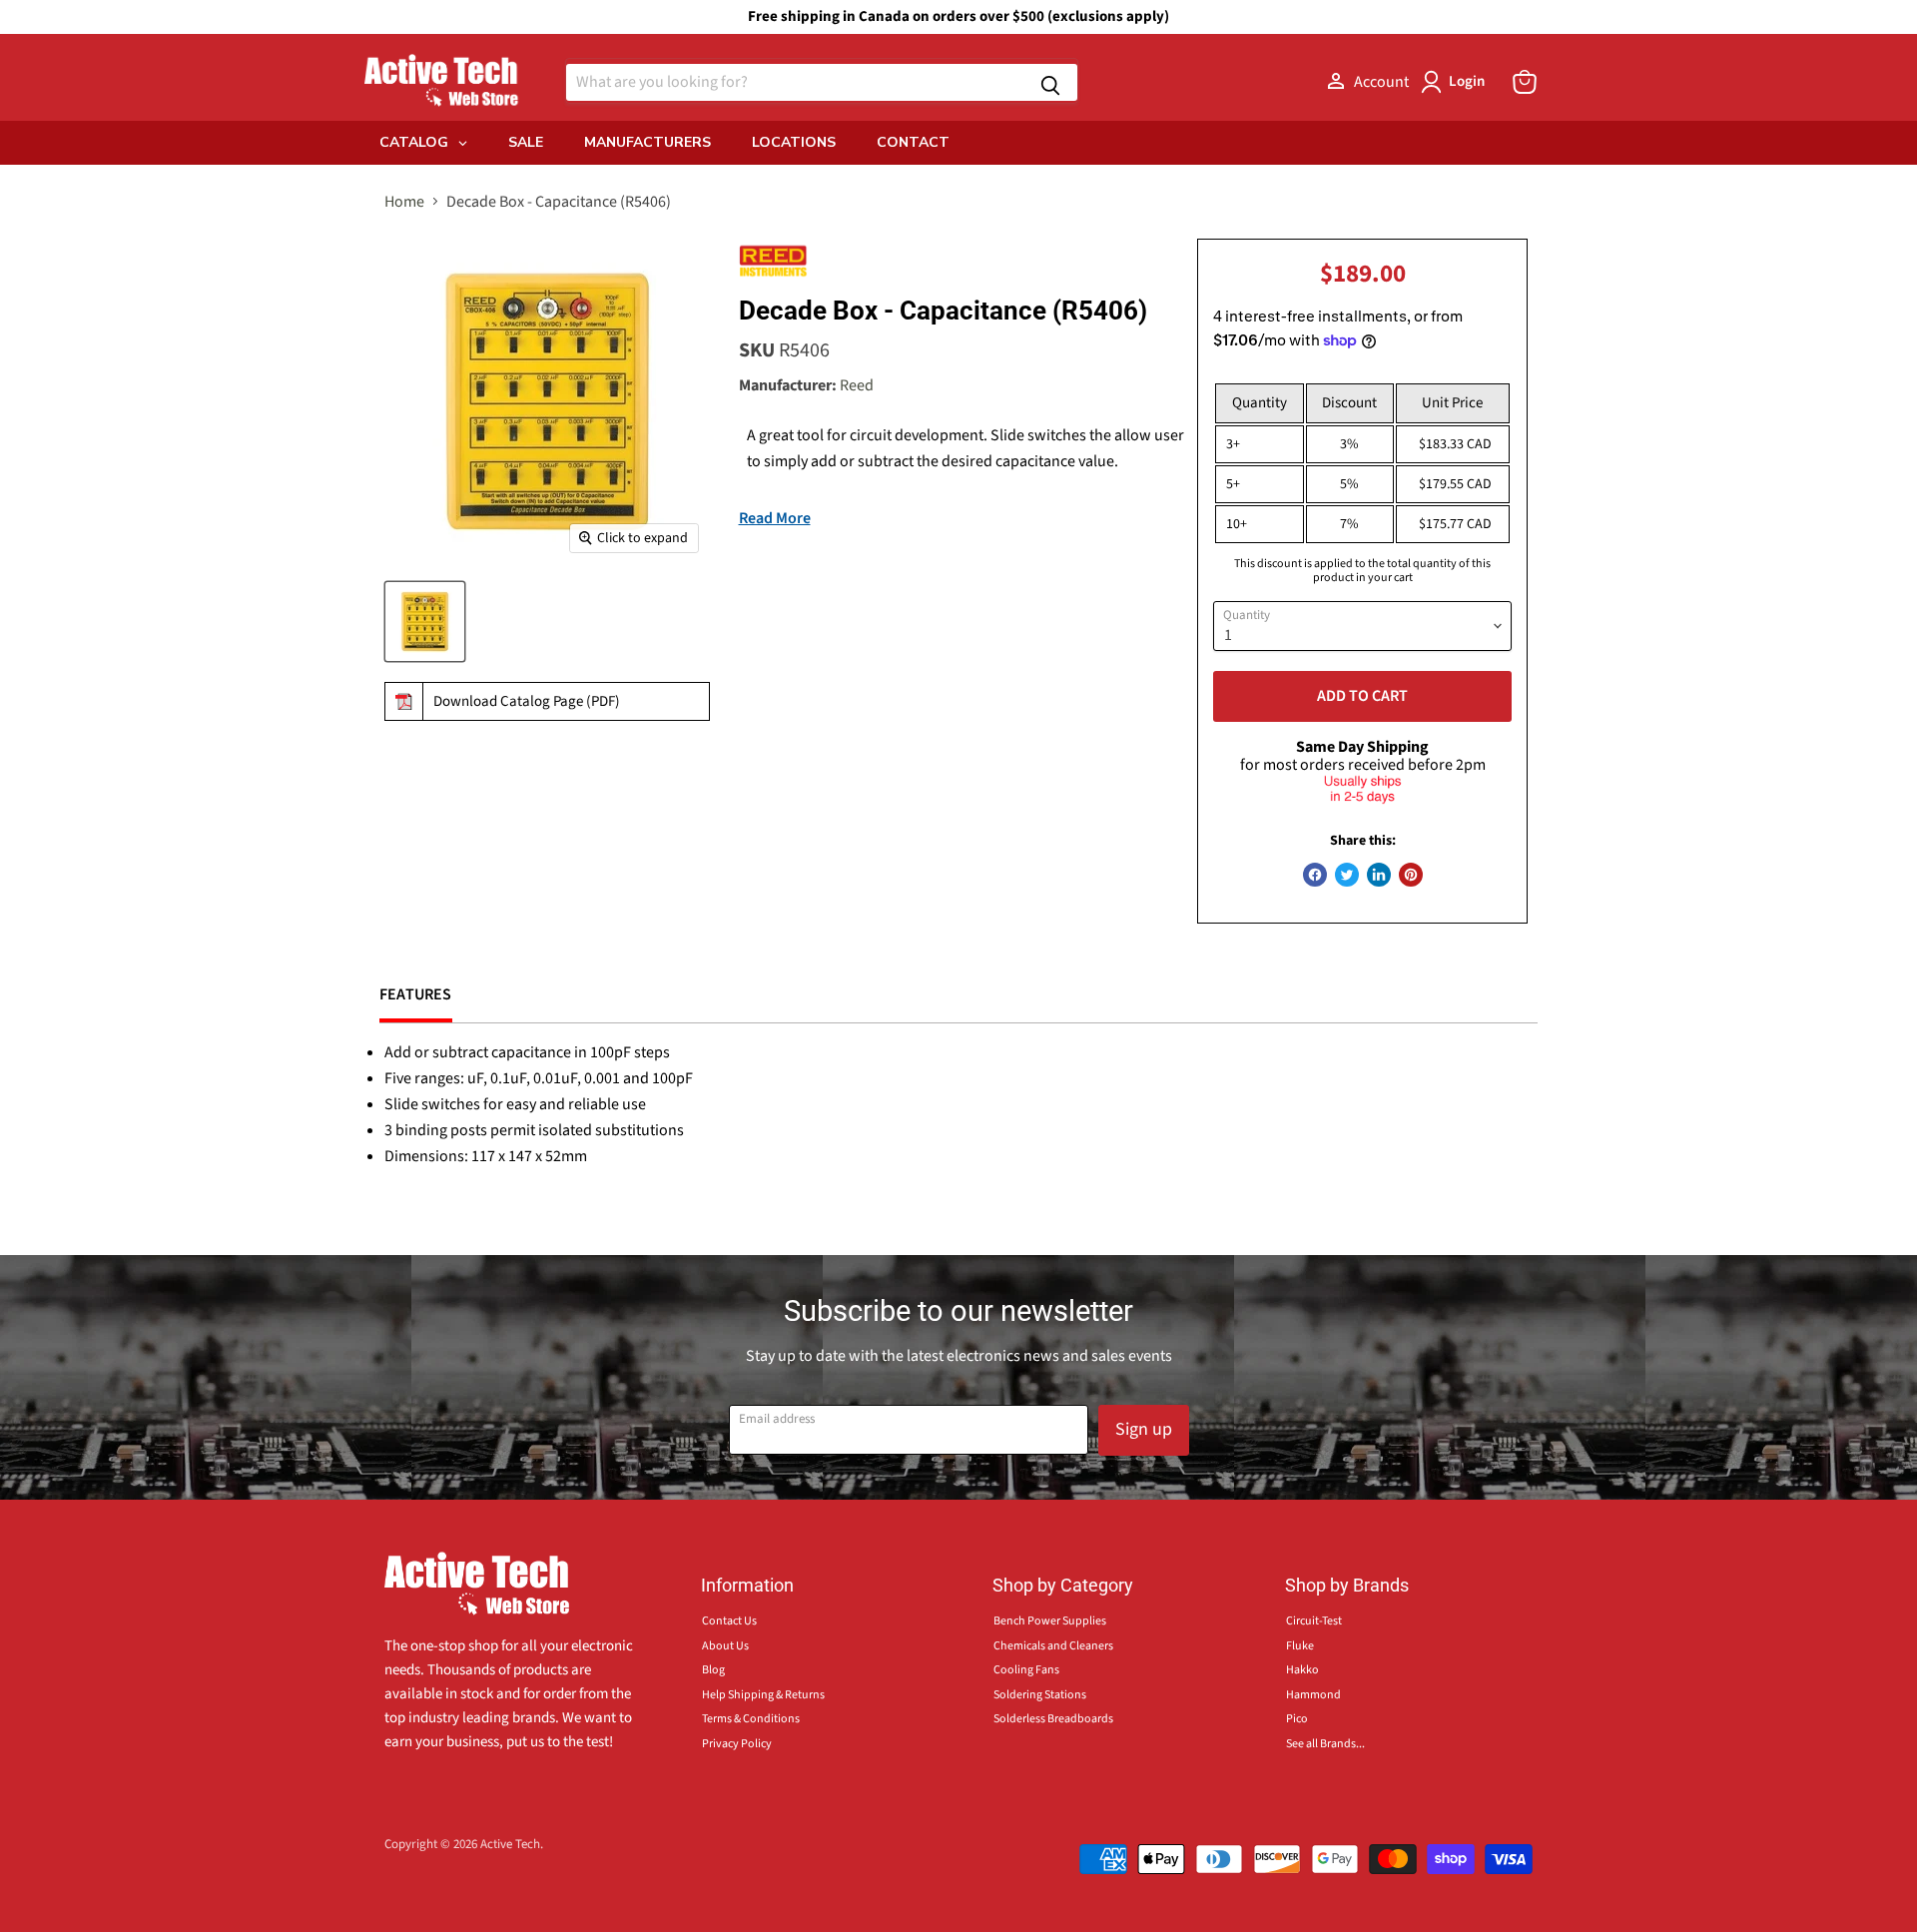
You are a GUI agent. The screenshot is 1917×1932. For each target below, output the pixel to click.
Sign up (1144, 1429)
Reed (857, 385)
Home (404, 202)
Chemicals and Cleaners (1053, 1646)
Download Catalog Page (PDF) (527, 701)
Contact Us (729, 1621)
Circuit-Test (1314, 1621)
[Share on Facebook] (1315, 875)
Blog (713, 1670)
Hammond (1313, 1695)
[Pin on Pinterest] (1411, 875)
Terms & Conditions (751, 1719)
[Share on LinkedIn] (1379, 875)
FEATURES (416, 994)
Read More (775, 518)
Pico (1297, 1719)
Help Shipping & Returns (763, 1695)
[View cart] (1525, 82)
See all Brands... (1325, 1744)
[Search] (1050, 82)
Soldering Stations (1040, 1695)
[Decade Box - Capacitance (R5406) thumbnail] (425, 622)
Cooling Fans (1026, 1670)
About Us (725, 1646)
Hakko (1302, 1670)
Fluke (1300, 1646)
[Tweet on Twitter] (1347, 875)
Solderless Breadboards (1053, 1719)
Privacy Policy (737, 1744)
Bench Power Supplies (1050, 1621)
